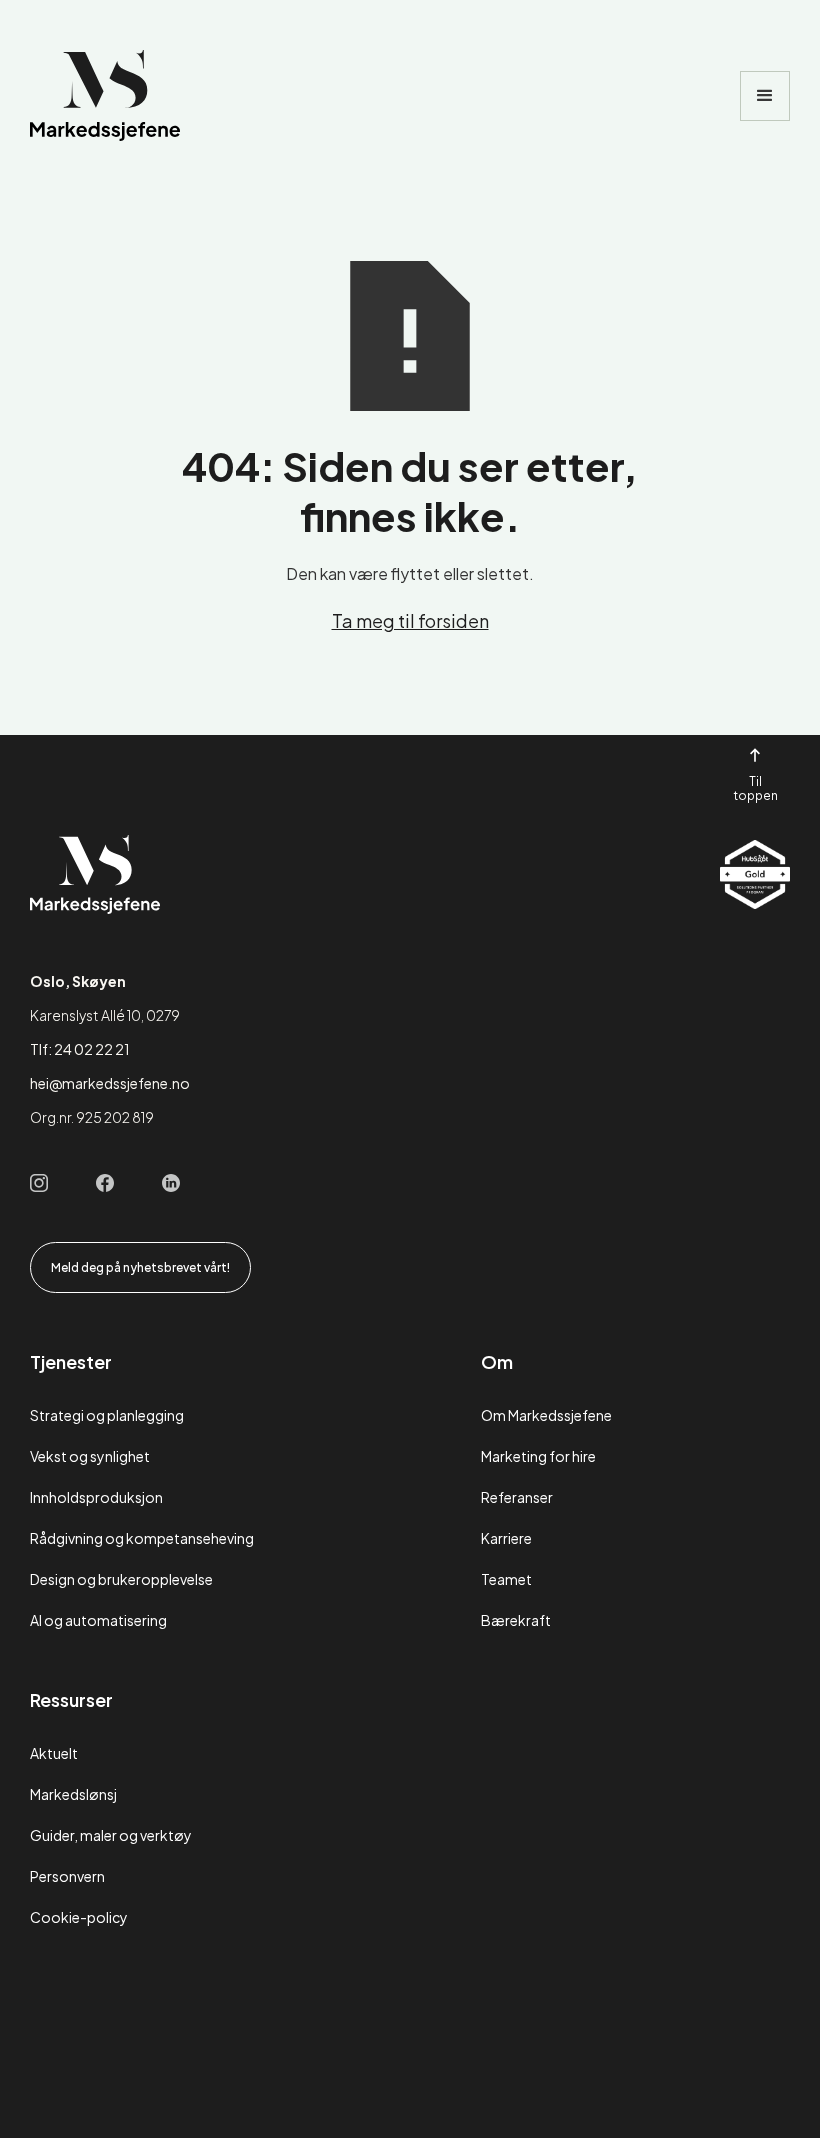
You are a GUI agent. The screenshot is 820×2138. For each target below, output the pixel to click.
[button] (765, 96)
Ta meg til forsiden (410, 620)
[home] (105, 95)
